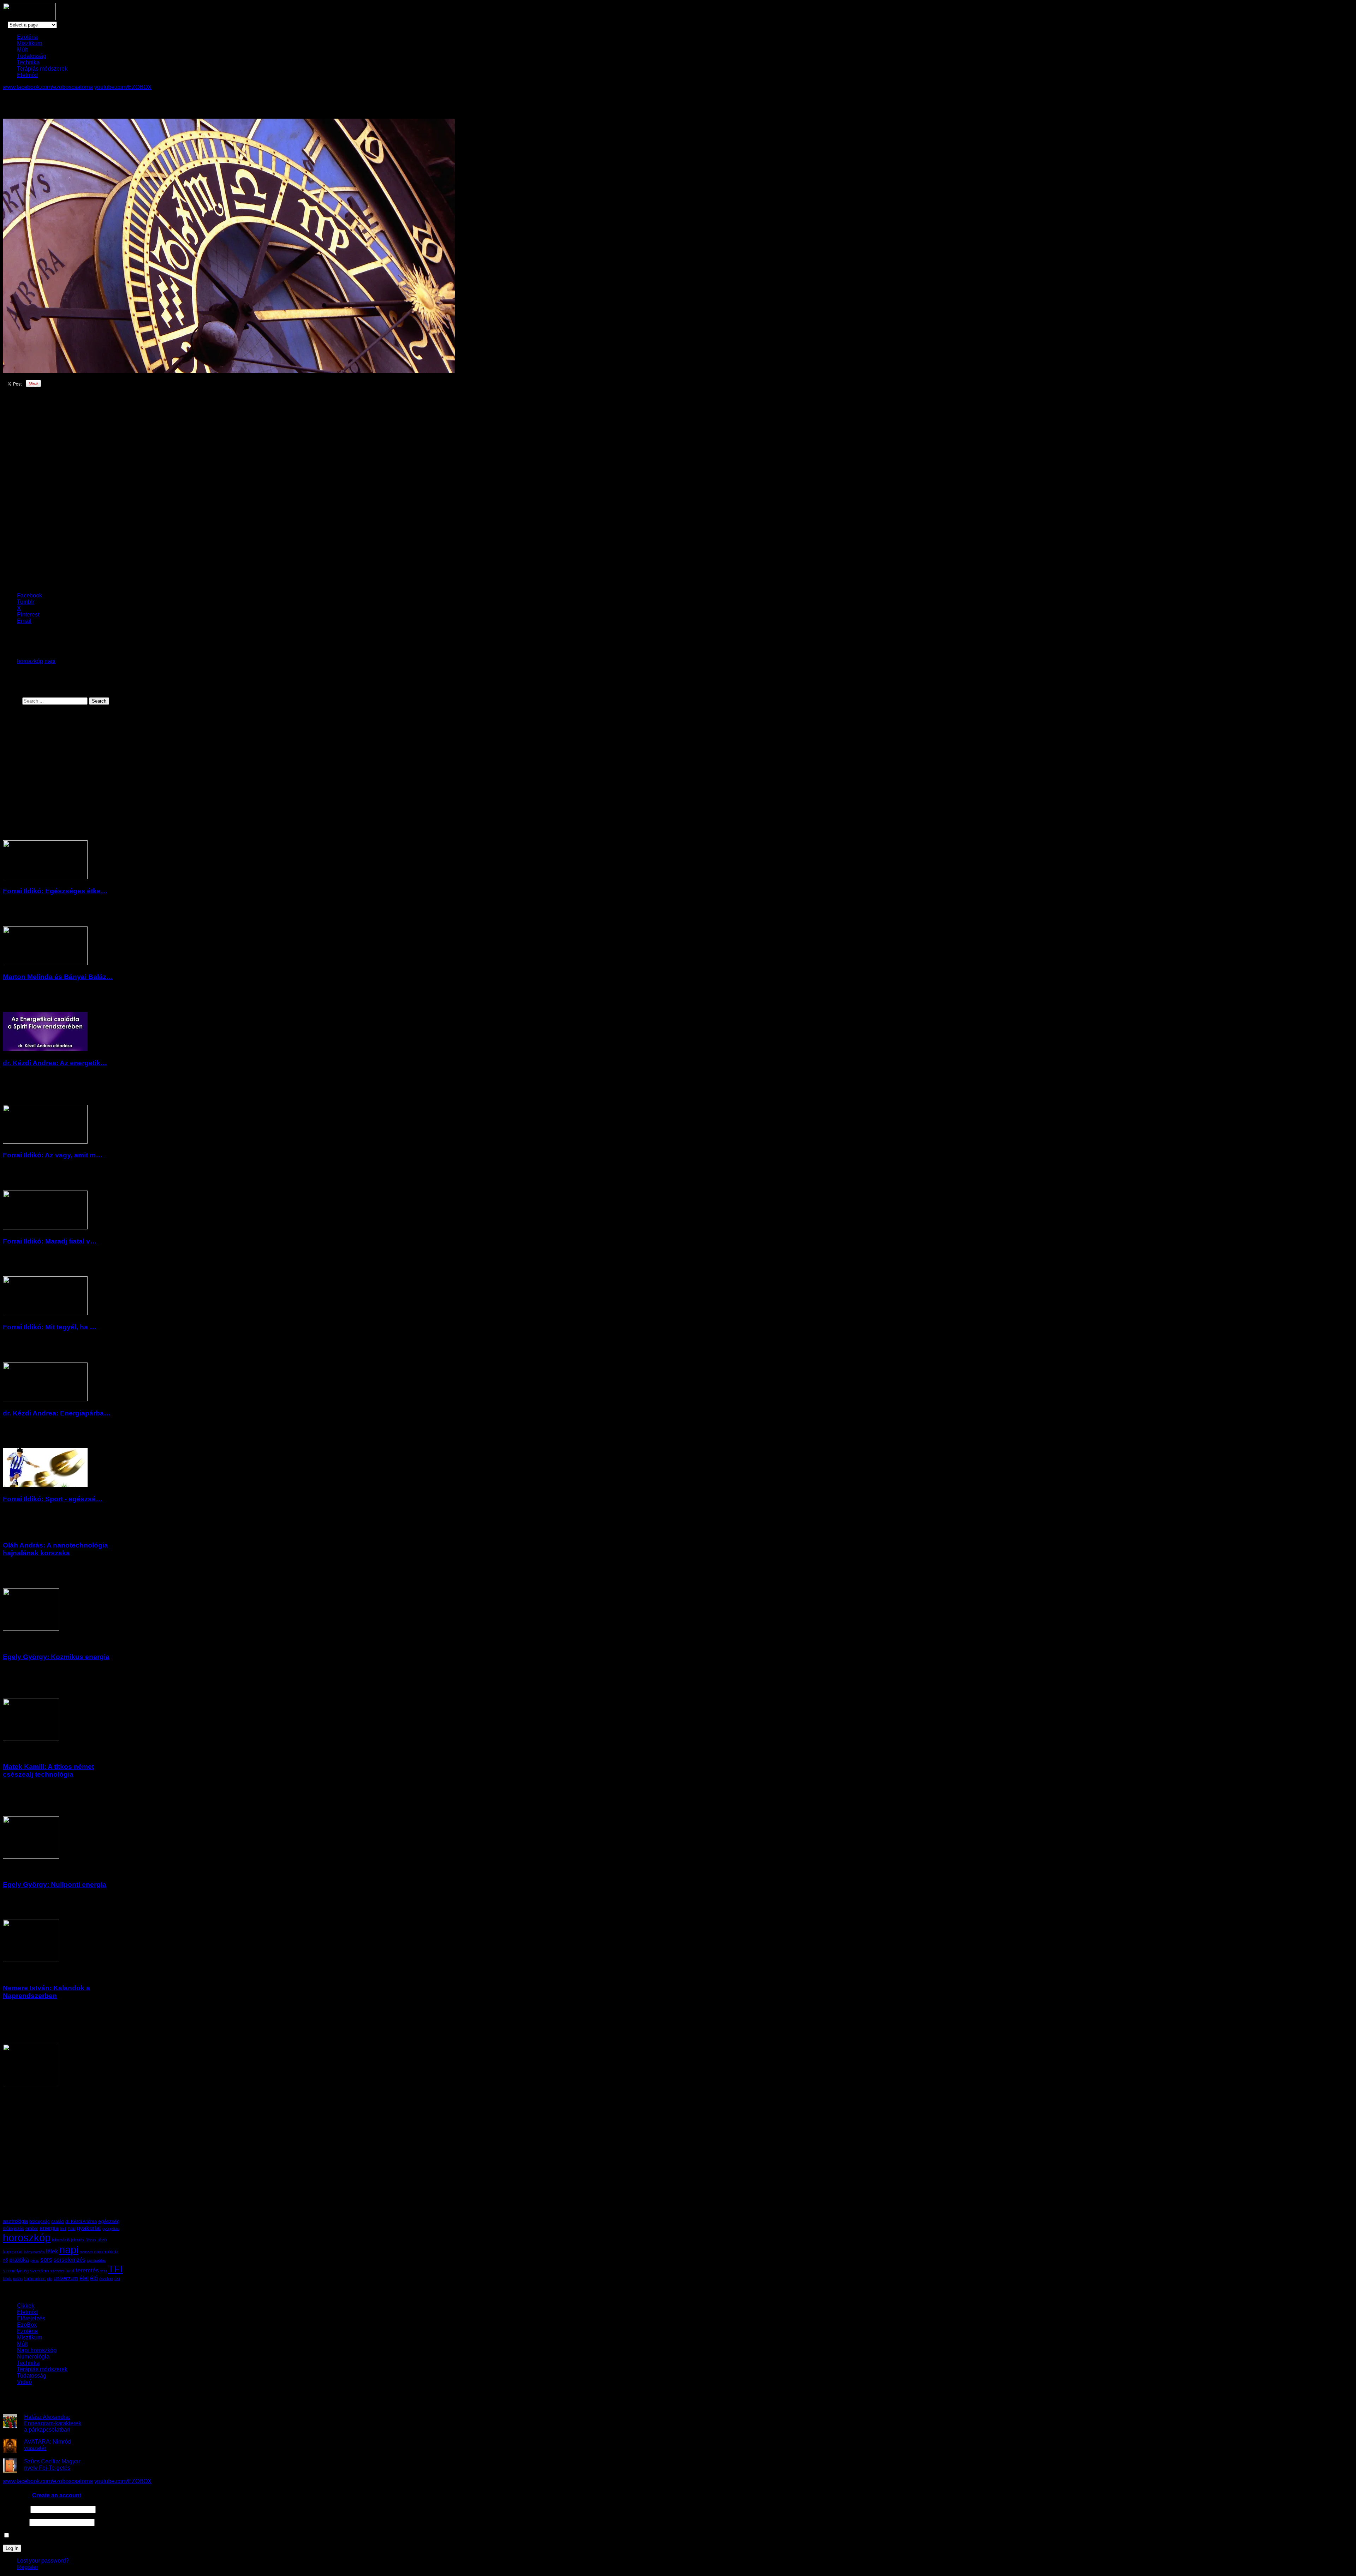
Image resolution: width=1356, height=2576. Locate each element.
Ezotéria (27, 37)
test (103, 2271)
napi (50, 661)
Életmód (27, 75)
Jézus (91, 2240)
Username (16, 2509)
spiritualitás (96, 2260)
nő (5, 2260)
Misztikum (29, 43)
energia (49, 2228)
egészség (109, 2221)
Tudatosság (32, 56)
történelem (35, 2279)
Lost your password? (43, 2561)
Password (15, 2522)
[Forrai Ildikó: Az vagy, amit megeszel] (45, 1142)
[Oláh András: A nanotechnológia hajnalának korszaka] (31, 1629)
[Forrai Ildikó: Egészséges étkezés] (45, 877)
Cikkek (26, 2306)
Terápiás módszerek (42, 69)
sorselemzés (70, 2260)
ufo (50, 2279)
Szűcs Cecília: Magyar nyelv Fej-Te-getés (52, 2465)
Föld (72, 2229)
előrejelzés (13, 2228)
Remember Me (29, 2536)
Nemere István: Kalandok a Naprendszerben (46, 1992)
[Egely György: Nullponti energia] (31, 1960)
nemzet (86, 2252)
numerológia (106, 2252)
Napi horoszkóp (37, 2350)
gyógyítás (111, 2229)
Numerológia (33, 2357)
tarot (70, 2271)
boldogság (40, 2222)
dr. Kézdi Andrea (81, 2222)
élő (94, 2278)
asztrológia (15, 2221)
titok (7, 2279)
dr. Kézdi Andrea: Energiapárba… (57, 1413)
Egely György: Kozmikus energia (56, 1657)
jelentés (78, 2240)
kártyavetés (34, 2252)
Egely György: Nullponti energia (55, 1885)
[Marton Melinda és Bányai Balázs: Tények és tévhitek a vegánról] (45, 963)
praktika (19, 2260)
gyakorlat (89, 2228)
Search (12, 701)
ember (32, 2228)
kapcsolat (13, 2252)
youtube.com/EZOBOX (123, 87)
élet (84, 2278)
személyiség (16, 2271)
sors (46, 2259)
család (58, 2222)
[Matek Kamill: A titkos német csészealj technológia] (31, 1857)
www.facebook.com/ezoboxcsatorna (48, 87)
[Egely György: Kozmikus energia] (31, 1739)
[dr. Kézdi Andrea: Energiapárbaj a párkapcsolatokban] (45, 1399)
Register (28, 2567)
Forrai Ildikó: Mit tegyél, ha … (50, 1327)
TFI (115, 2269)
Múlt (22, 50)
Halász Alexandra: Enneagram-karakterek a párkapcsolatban (53, 2423)
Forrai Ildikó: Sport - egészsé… (53, 1499)
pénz (35, 2260)
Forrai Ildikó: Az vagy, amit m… (53, 1155)
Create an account (57, 2495)
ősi (117, 2279)
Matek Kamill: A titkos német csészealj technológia (48, 1770)
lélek (52, 2251)
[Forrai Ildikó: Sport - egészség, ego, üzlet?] (45, 1485)
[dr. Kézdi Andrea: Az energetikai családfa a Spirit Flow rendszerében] (45, 1049)
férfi (63, 2229)
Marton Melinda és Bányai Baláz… (58, 977)
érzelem (106, 2279)
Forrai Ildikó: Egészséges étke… (55, 891)
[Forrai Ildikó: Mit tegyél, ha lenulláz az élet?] (45, 1313)
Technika (28, 62)
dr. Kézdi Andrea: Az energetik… (55, 1063)
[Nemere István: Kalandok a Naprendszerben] (31, 2084)
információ (61, 2240)
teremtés (87, 2270)
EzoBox (27, 2325)
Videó (24, 2382)
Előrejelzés (31, 2318)
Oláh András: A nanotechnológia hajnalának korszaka (55, 1549)
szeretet (57, 2271)
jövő (102, 2240)
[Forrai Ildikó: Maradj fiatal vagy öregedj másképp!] (45, 1227)
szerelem (39, 2271)
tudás (18, 2279)
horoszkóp (30, 661)
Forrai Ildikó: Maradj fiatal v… (50, 1241)
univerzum (66, 2278)
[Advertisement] (125, 492)
